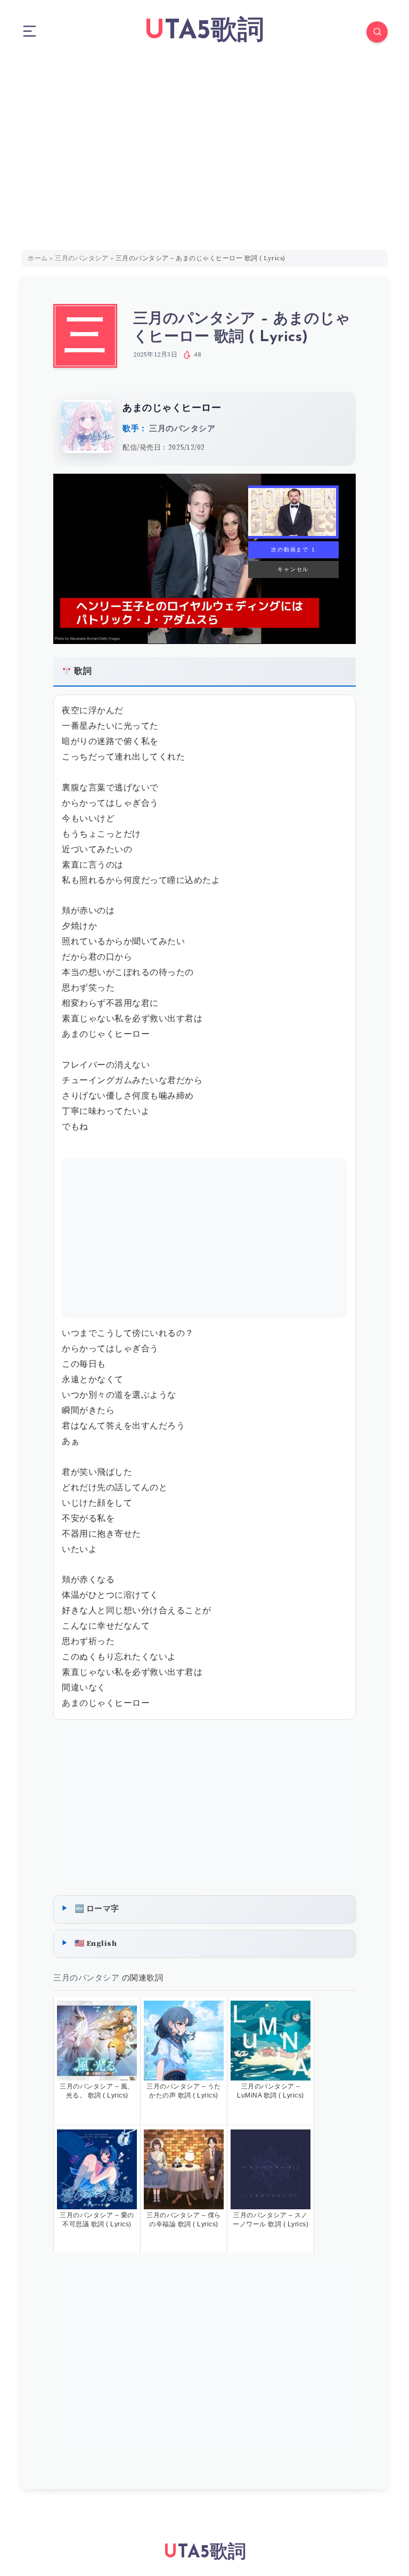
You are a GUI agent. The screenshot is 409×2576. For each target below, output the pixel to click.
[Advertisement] (204, 144)
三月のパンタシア (81, 258)
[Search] (377, 32)
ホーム (38, 258)
